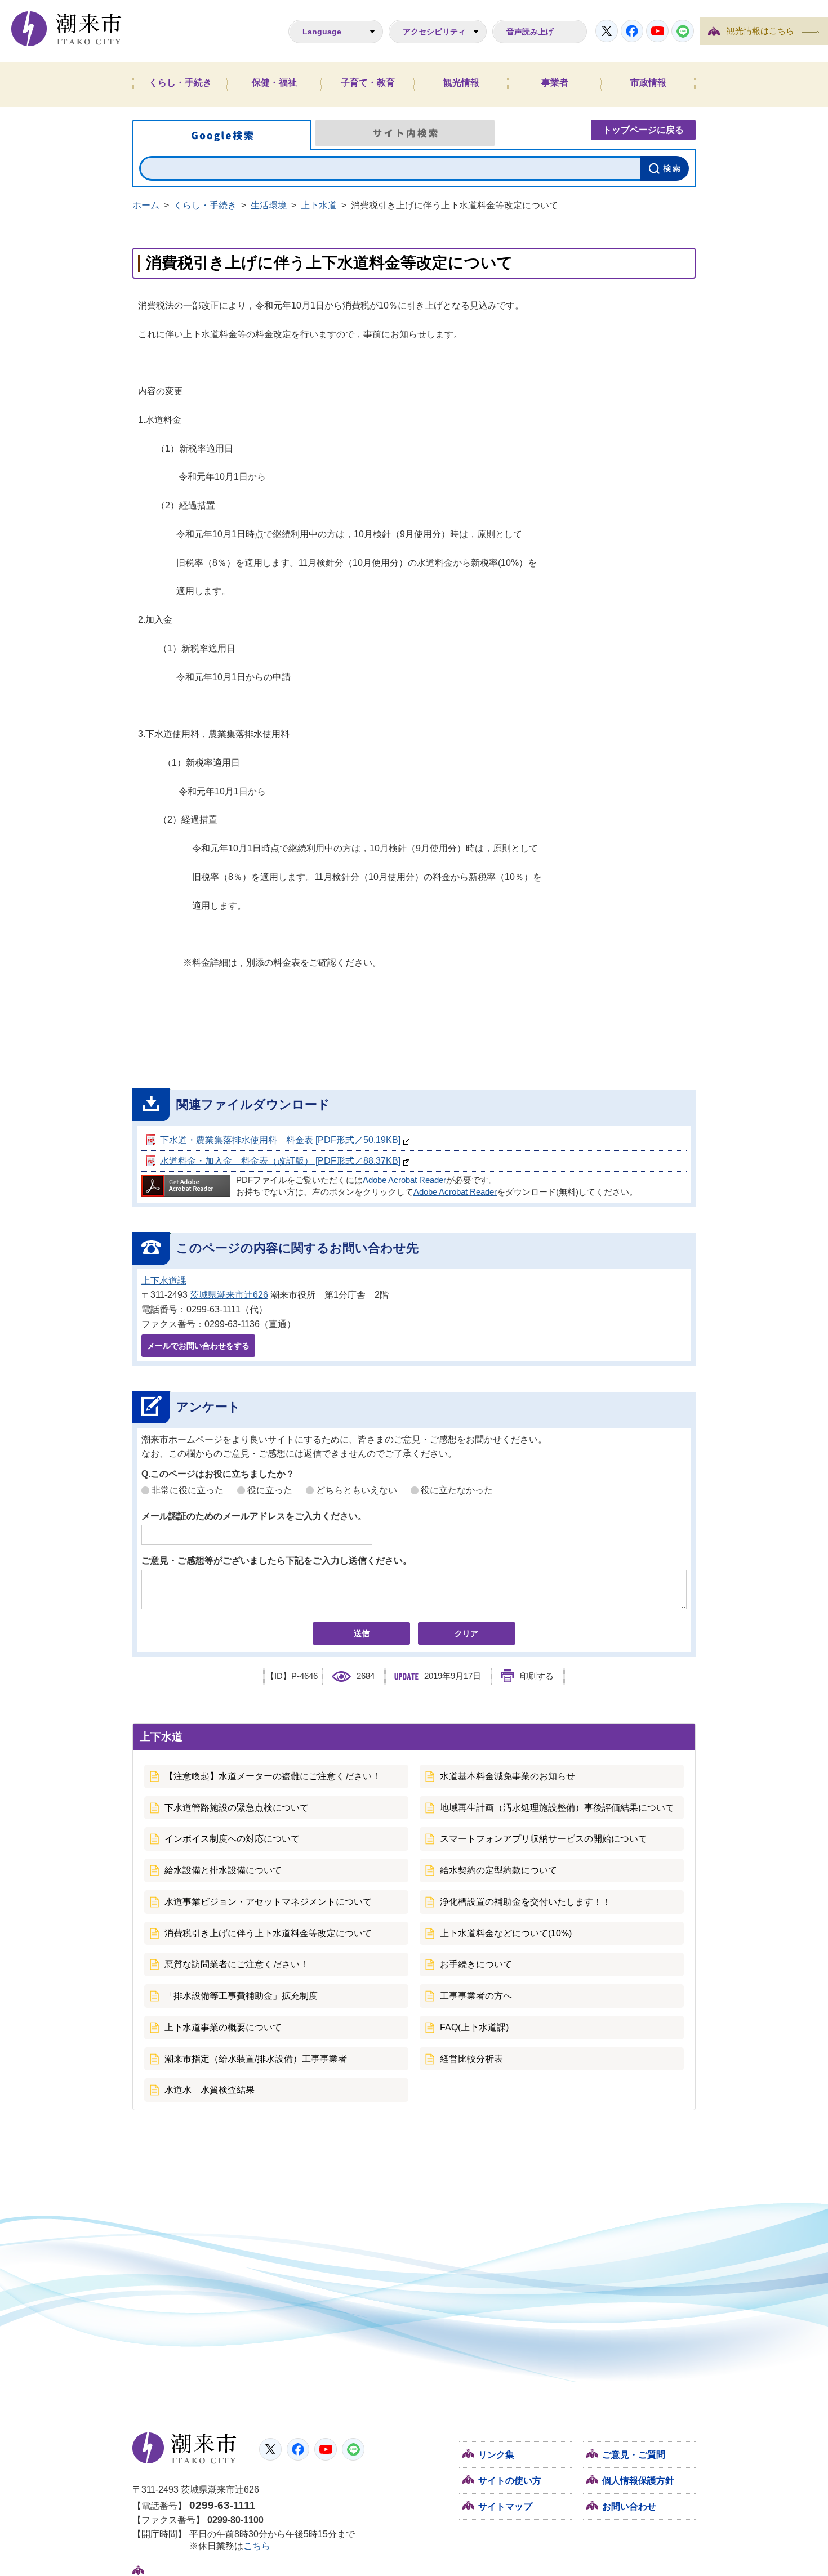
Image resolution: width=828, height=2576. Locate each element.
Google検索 (222, 135)
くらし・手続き (180, 82)
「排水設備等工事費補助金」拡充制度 (241, 1996)
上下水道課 (164, 1281)
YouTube (657, 31)
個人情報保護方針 (638, 2481)
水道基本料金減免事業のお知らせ (508, 1776)
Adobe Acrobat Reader (404, 1180)
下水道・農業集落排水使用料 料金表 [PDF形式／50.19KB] (280, 1140)
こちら (257, 2546)
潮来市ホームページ (66, 29)
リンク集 (496, 2455)
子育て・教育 (368, 82)
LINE (683, 31)
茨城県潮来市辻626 (229, 1295)
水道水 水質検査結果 (210, 2090)
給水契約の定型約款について (498, 1870)
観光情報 (461, 82)
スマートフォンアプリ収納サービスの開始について (544, 1839)
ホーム (146, 205)
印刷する (537, 1676)
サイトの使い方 (510, 2481)
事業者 (555, 82)
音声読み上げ (530, 32)
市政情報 (648, 82)
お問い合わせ (629, 2506)
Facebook (632, 31)
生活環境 (269, 205)
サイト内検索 (405, 133)
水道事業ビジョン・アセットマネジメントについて (268, 1902)
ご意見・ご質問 (634, 2455)
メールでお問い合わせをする (198, 1346)
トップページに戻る (643, 130)
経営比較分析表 (471, 2059)
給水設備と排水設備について (223, 1870)
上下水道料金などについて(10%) (506, 1933)
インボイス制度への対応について (232, 1839)
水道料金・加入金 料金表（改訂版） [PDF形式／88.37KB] (280, 1161)
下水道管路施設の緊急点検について (237, 1808)
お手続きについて (476, 1964)
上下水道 (319, 205)
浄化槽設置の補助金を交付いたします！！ (526, 1902)
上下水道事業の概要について (223, 2027)
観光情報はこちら (760, 31)
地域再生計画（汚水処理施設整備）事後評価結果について (557, 1808)
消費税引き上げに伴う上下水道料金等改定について (268, 1933)
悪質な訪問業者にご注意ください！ (237, 1964)
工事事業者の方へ (476, 1996)
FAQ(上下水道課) (474, 2027)
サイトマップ (505, 2506)
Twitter (607, 31)
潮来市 (184, 2448)
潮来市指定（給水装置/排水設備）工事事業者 (256, 2059)
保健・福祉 (274, 82)
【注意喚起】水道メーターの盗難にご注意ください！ (273, 1776)
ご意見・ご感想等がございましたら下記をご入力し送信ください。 (277, 1561)
